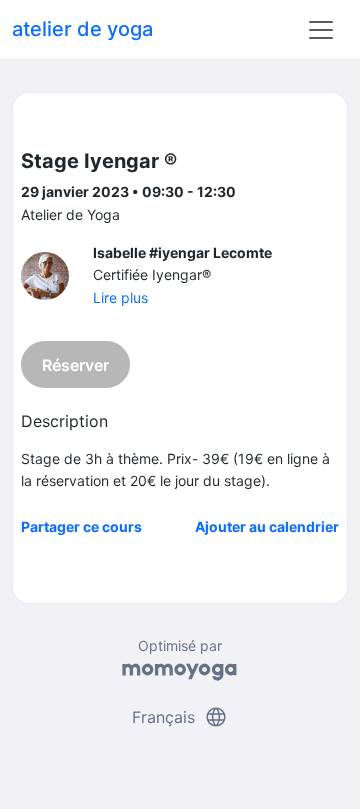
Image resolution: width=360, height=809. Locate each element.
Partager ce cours (81, 526)
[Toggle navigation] (321, 30)
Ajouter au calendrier (267, 526)
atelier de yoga (82, 29)
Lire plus (120, 297)
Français (180, 717)
